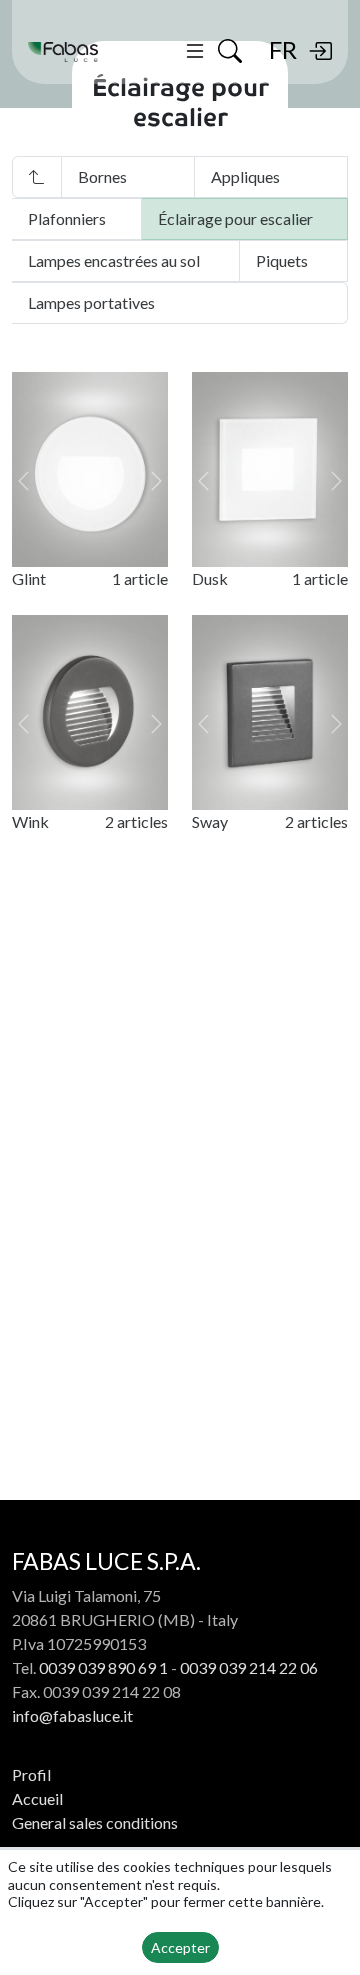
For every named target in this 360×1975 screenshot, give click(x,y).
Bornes (102, 176)
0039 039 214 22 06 (249, 1667)
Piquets (282, 260)
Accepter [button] (180, 1947)
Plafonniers (67, 218)
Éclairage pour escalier (235, 218)
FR (283, 49)
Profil (31, 1774)
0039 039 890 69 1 (103, 1667)
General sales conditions (95, 1822)
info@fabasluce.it (72, 1715)
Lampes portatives (91, 302)
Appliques (245, 176)
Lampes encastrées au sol (114, 260)
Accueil (37, 1798)
